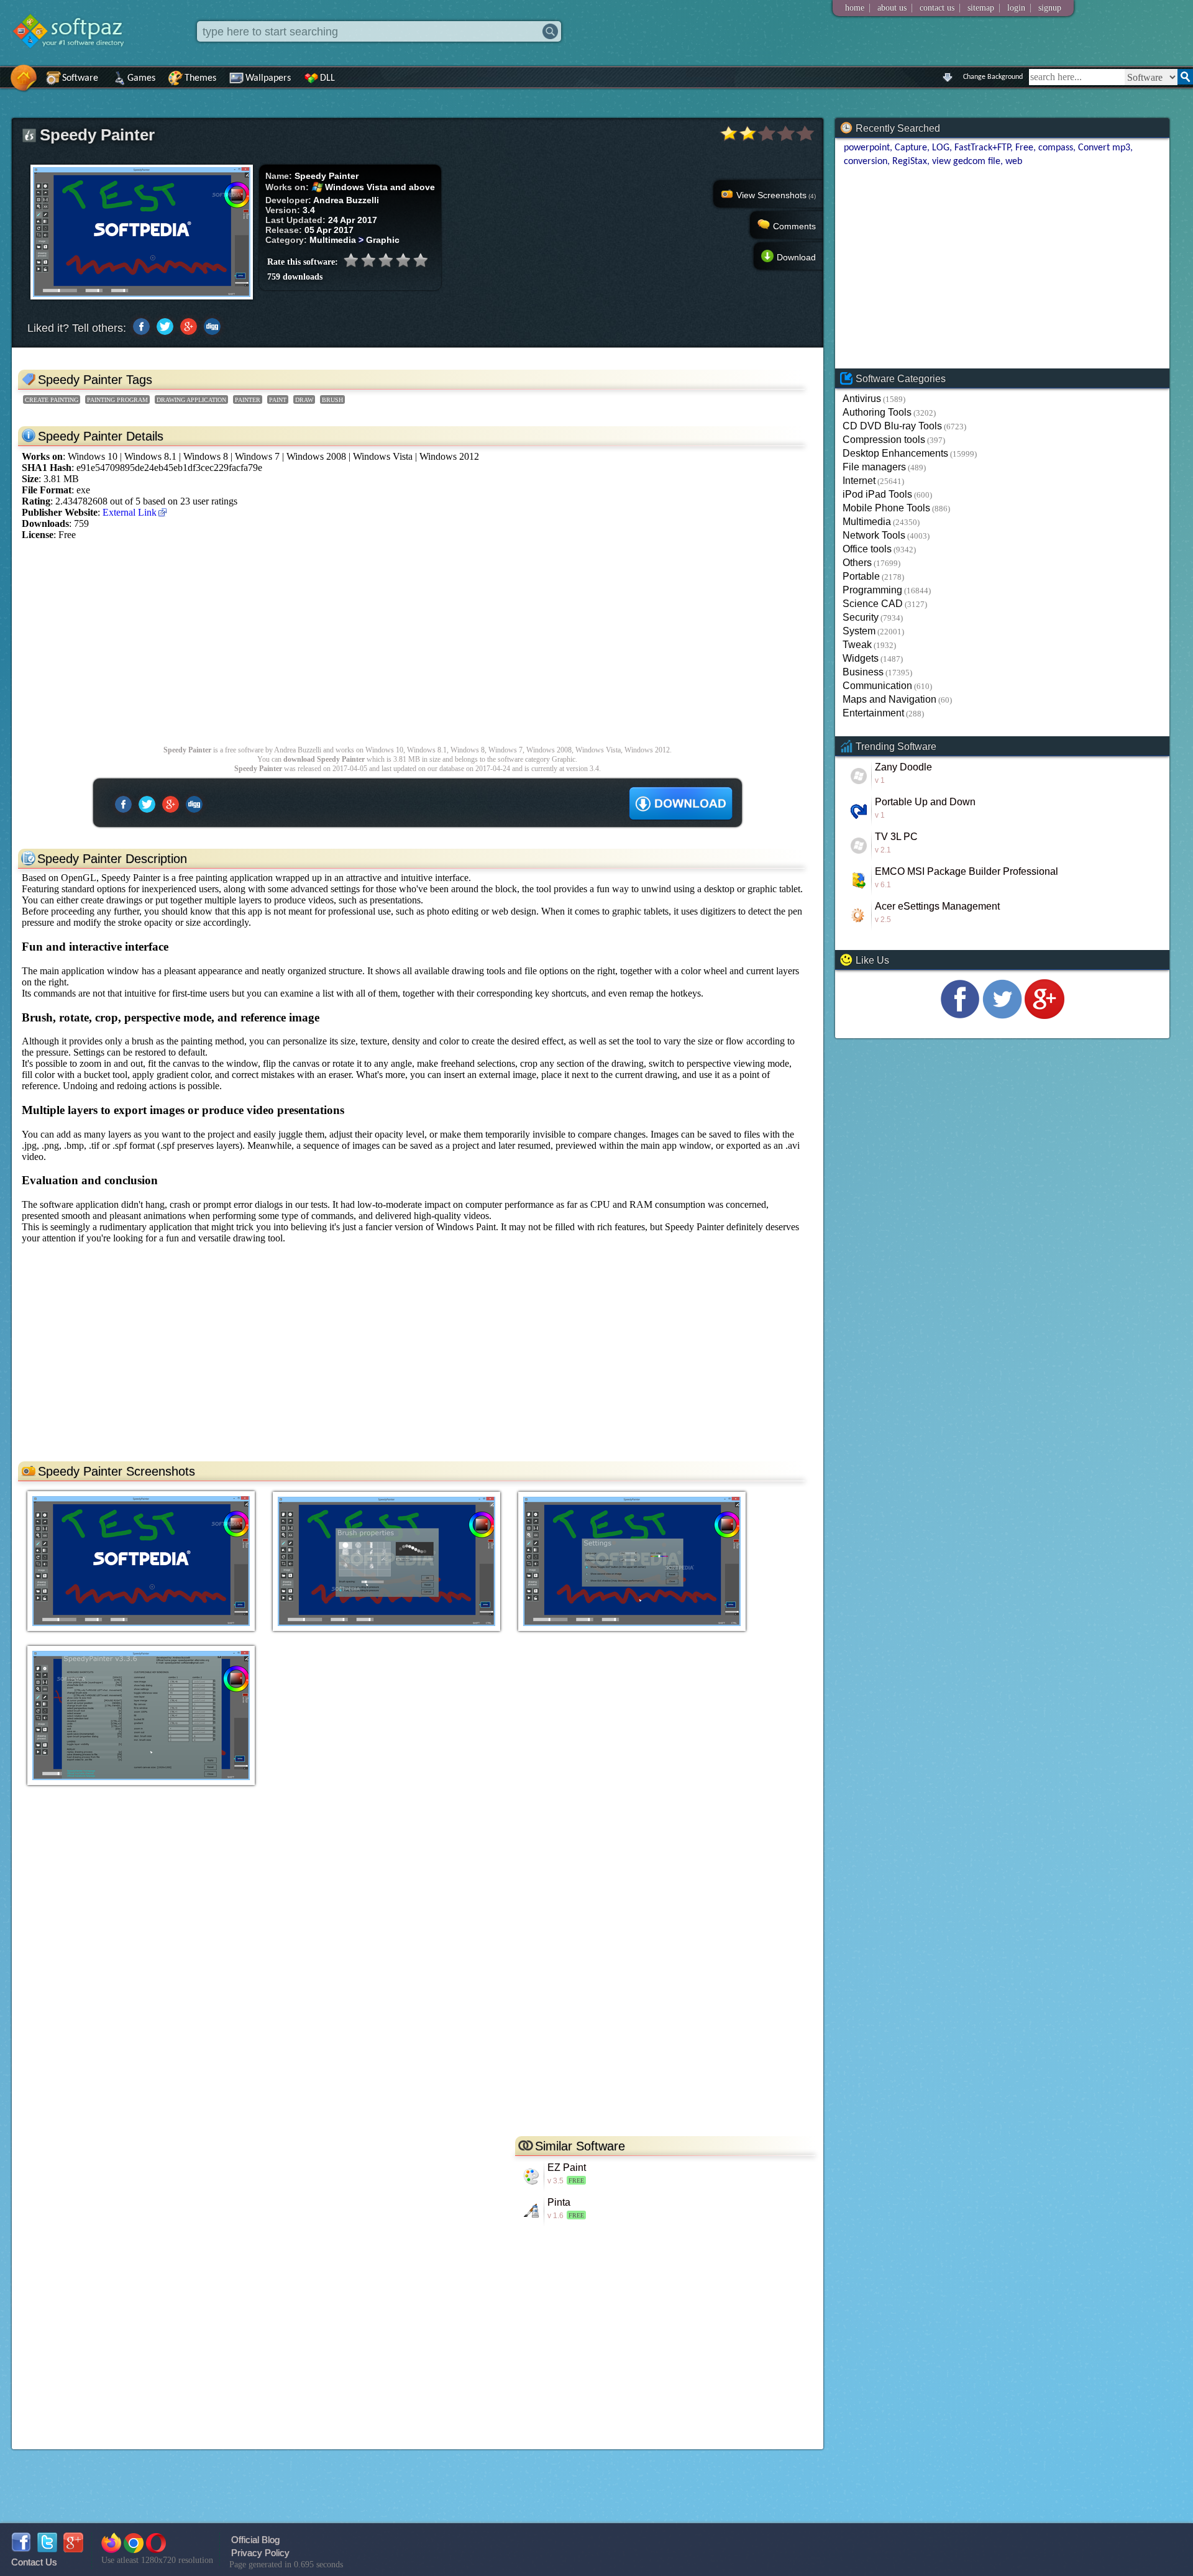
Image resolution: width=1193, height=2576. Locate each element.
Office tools (867, 549)
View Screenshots (776, 195)
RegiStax (910, 162)
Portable (861, 576)
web (1014, 162)
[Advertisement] (385, 649)
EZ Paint (567, 2167)
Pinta (559, 2202)
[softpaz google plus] (73, 2549)
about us (892, 8)
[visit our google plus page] (1044, 1016)
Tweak (857, 645)
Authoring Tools (877, 412)
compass (1056, 148)
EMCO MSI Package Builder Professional (967, 871)
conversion (866, 162)
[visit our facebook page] (960, 1016)
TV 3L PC (896, 837)
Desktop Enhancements (895, 453)
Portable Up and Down (925, 802)
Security (861, 617)
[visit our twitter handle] (1002, 1016)
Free (1024, 148)
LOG (941, 148)
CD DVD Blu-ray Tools (892, 426)
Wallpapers (268, 78)
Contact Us (34, 2562)
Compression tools (884, 440)
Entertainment (873, 713)
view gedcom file (966, 162)
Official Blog (255, 2540)
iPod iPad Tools (877, 494)
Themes (200, 78)
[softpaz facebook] (21, 2549)
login (1016, 8)
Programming (872, 590)
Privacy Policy (260, 2553)
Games (141, 78)
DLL (327, 78)
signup (1050, 8)
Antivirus (862, 399)
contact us (937, 8)
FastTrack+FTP (982, 148)
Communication (877, 686)
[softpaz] (4, 84)
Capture (911, 148)
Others (857, 563)
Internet (859, 481)
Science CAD (873, 604)
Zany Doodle (903, 767)
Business (863, 672)
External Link (130, 512)
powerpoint (867, 148)
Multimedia (867, 522)
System (859, 631)
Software (80, 78)
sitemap (981, 8)
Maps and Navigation (889, 699)
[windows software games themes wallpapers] (75, 59)
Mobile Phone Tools (886, 508)
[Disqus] (418, 1971)
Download (796, 257)
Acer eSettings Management (937, 906)
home (855, 8)
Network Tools (874, 535)
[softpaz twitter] (47, 2549)
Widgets (861, 658)
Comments (794, 226)
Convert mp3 (1104, 148)
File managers (874, 467)
